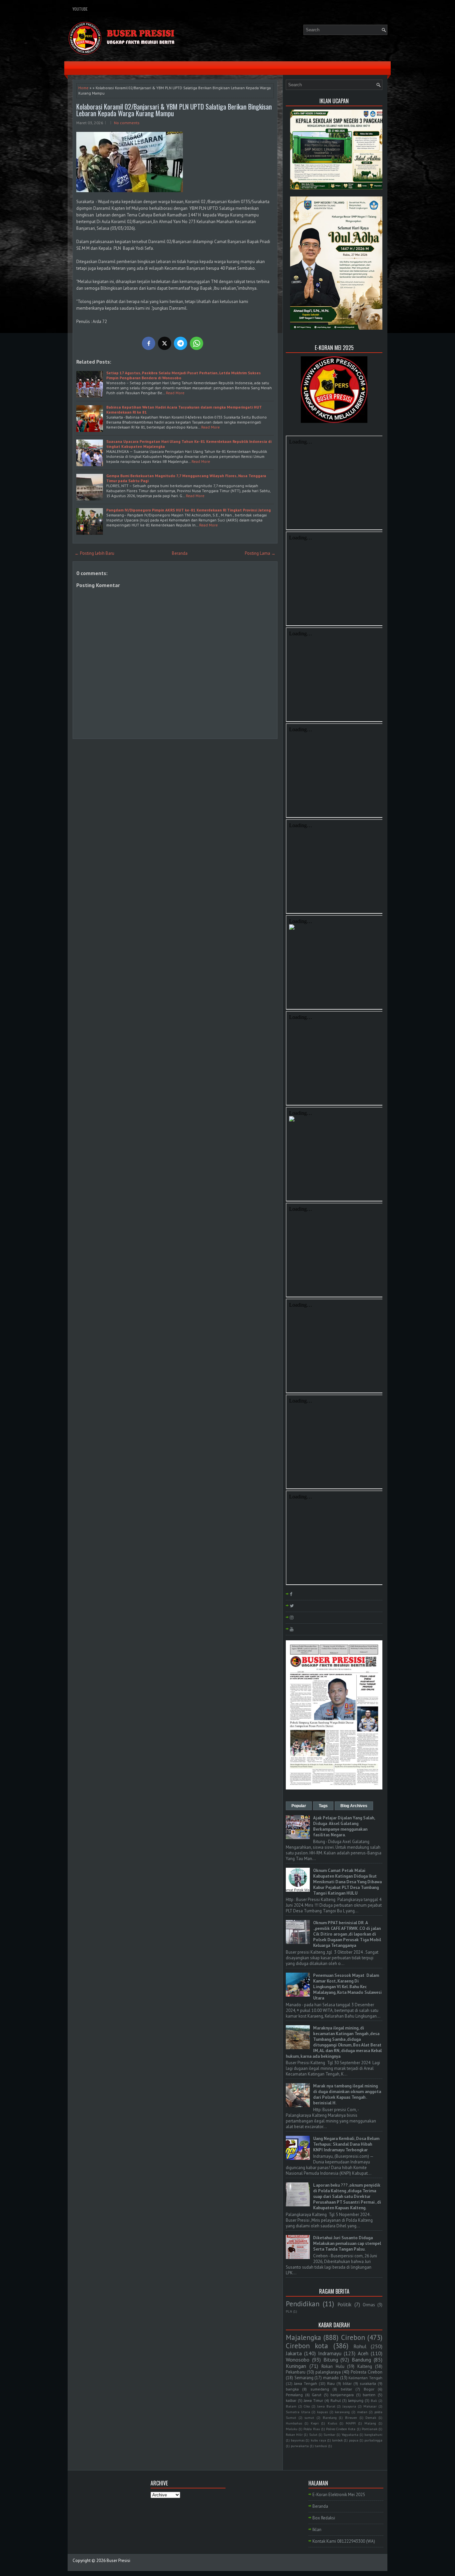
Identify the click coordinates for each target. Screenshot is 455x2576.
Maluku (292, 2429)
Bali (374, 2401)
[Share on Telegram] (181, 343)
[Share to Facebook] (149, 343)
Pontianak (370, 2429)
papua (354, 2440)
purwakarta (300, 2446)
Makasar (370, 2406)
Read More (175, 393)
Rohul (360, 2346)
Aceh (363, 2353)
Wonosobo (298, 2360)
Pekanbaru (296, 2372)
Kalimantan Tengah (365, 2378)
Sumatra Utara (298, 2412)
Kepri (315, 2423)
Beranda (180, 553)
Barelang (330, 2417)
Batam (291, 2406)
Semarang (304, 2378)
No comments (127, 123)
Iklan (317, 2530)
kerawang (342, 2412)
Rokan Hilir (294, 2434)
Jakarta (294, 2353)
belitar (346, 2389)
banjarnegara (342, 2395)
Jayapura (349, 2406)
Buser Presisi (118, 2561)
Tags (323, 1806)
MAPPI (351, 2423)
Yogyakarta (350, 2434)
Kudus (332, 2423)
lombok (337, 2440)
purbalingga (373, 2440)
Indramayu (330, 2353)
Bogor (369, 2389)
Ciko (307, 2406)
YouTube (80, 9)
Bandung (361, 2360)
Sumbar (329, 2434)
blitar (347, 2383)
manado (331, 2378)
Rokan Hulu (333, 2366)
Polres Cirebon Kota (341, 2429)
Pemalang (294, 2395)
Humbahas (294, 2423)
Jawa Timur (313, 2400)
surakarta (368, 2383)
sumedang (320, 2389)
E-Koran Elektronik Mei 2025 (339, 2495)
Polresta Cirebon (367, 2372)
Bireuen (351, 2417)
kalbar (291, 2400)
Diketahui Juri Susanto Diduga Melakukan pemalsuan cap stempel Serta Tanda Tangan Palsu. (347, 2244)
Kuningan (296, 2366)
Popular (299, 1806)
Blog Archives (354, 1806)
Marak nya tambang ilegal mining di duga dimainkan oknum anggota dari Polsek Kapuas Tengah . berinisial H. (347, 2094)
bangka (292, 2389)
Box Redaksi (324, 2518)
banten (369, 2395)
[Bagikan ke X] (165, 343)
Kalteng (365, 2366)
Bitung (331, 2360)
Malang (370, 2423)
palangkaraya (328, 2372)
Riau (331, 2383)
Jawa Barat (326, 2406)
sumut (309, 2417)
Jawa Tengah (306, 2383)
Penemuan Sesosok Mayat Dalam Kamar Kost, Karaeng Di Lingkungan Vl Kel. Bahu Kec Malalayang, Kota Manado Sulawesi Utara (347, 1987)
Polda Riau (312, 2429)
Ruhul (336, 2400)
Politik (344, 2304)
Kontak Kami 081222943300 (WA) (344, 2541)
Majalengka (303, 2337)
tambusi (321, 2446)
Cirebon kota (307, 2346)
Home (83, 88)
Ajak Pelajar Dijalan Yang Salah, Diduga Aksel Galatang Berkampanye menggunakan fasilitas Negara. (344, 1826)
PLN (289, 2311)
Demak (371, 2417)
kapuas (322, 2412)
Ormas (369, 2305)
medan (362, 2412)
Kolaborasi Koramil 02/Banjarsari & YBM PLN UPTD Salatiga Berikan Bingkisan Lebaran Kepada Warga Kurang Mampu (174, 110)
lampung (356, 2400)
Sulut (313, 2434)
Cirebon (353, 2337)
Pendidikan (303, 2304)
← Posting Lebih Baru (94, 553)
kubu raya (318, 2440)
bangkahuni (373, 2434)
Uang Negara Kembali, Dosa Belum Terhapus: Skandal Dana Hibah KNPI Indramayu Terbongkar (346, 2144)
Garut (317, 2395)
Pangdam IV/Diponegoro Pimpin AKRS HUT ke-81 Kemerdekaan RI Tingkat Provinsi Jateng (189, 510)
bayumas (298, 2440)
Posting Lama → (260, 553)
